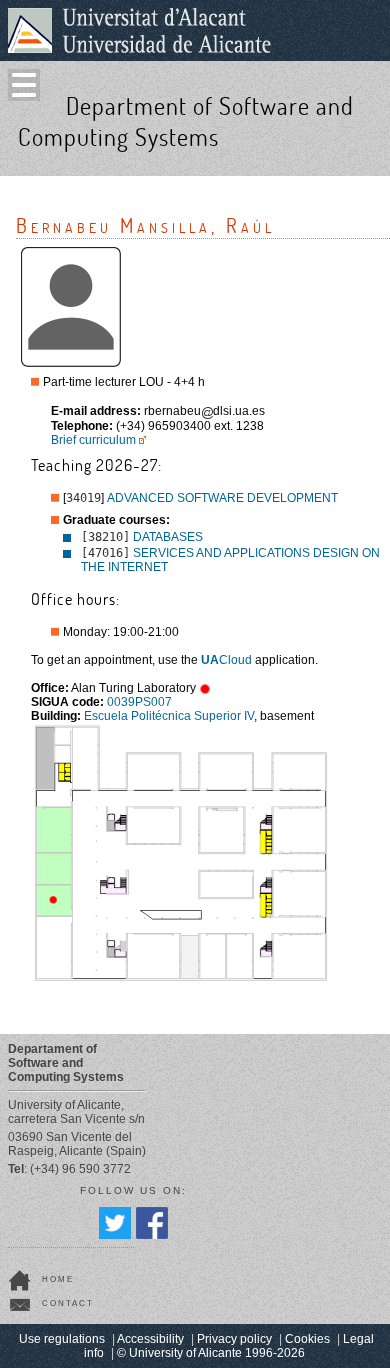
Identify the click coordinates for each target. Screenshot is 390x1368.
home (58, 1279)
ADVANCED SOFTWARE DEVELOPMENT (222, 498)
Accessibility (150, 1339)
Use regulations (62, 1339)
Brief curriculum (93, 440)
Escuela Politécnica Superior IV (169, 716)
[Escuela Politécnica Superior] (368, 157)
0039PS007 (139, 702)
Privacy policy (234, 1339)
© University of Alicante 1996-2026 (211, 1353)
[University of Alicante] (139, 30)
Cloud (226, 660)
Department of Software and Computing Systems (186, 121)
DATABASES (168, 537)
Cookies (307, 1339)
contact (68, 1303)
